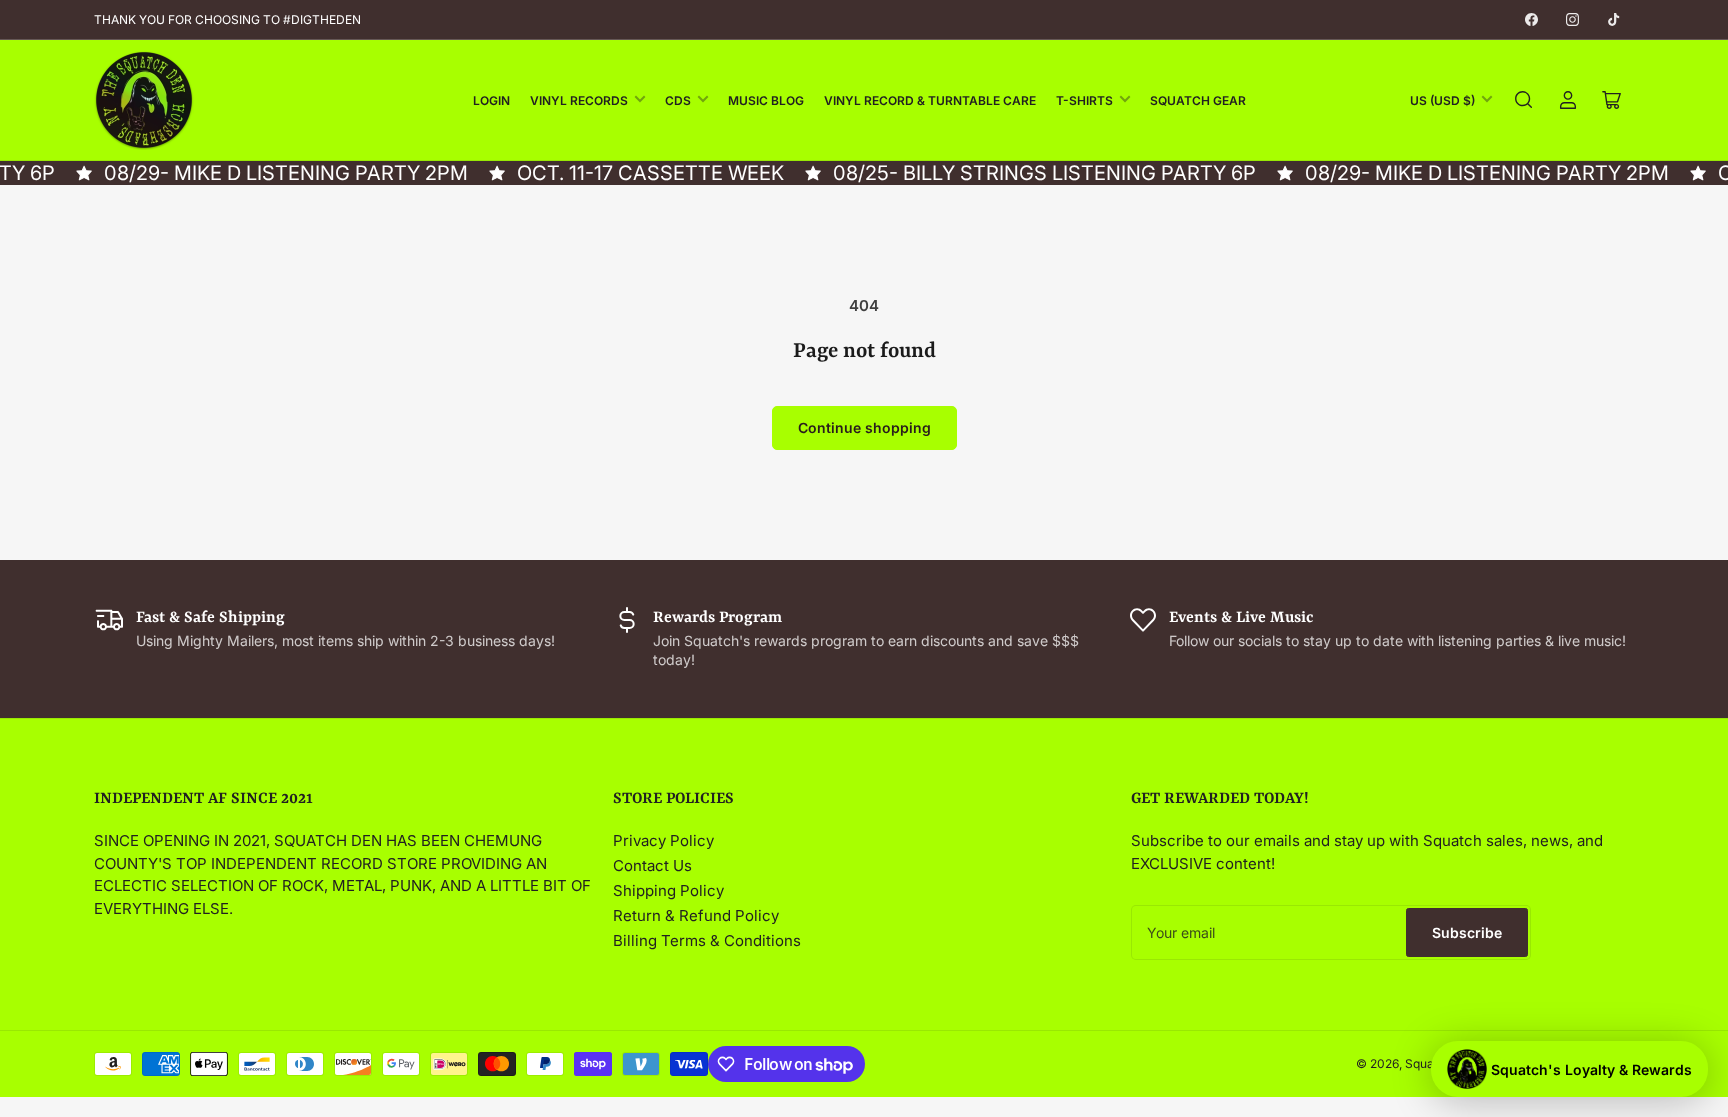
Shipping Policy (668, 890)
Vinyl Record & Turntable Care (930, 100)
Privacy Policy (663, 840)
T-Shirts (1084, 100)
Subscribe (1467, 932)
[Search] (1524, 100)
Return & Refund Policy (696, 915)
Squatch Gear (1198, 100)
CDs (678, 100)
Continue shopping (864, 427)
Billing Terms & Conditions (707, 940)
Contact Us (652, 865)
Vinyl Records (579, 100)
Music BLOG (766, 100)
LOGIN (491, 100)
